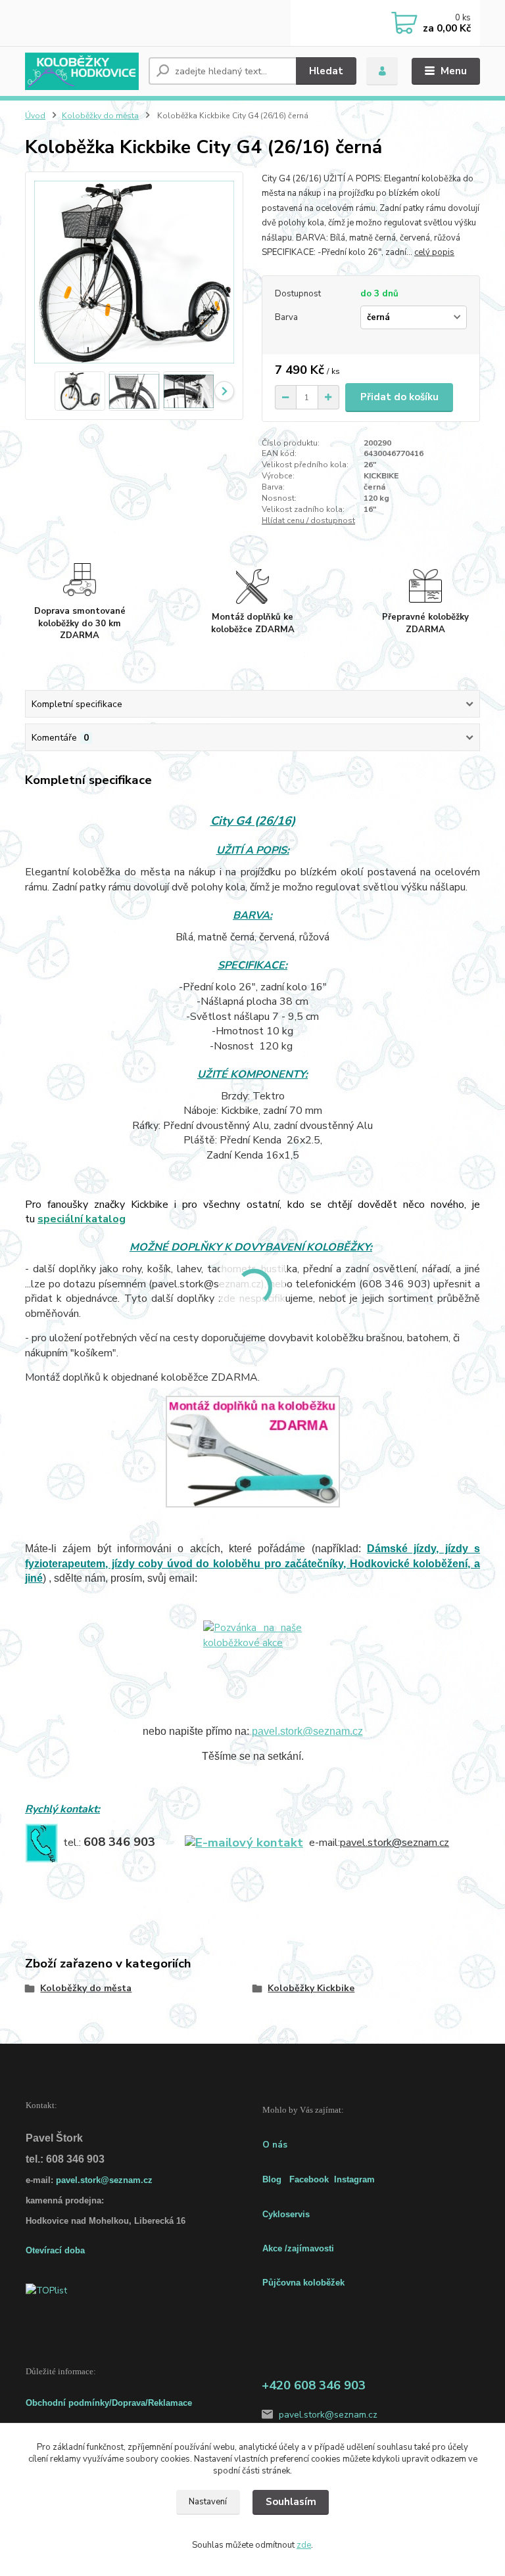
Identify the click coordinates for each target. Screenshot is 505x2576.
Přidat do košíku (399, 397)
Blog (272, 2179)
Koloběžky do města (100, 116)
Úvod (35, 116)
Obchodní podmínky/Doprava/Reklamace (109, 2403)
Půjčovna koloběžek (303, 2283)
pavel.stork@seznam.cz (307, 1731)
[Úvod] (82, 71)
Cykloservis (286, 2214)
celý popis (434, 252)
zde (304, 2545)
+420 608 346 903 (314, 2385)
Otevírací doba (55, 2250)
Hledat (326, 71)
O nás (275, 2145)
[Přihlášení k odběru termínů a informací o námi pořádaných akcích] (252, 1667)
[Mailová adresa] (244, 1842)
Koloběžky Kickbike (311, 1988)
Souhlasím (291, 2502)
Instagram (354, 2179)
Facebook (309, 2179)
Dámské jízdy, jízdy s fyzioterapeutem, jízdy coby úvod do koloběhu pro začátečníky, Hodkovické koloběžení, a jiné (252, 1563)
